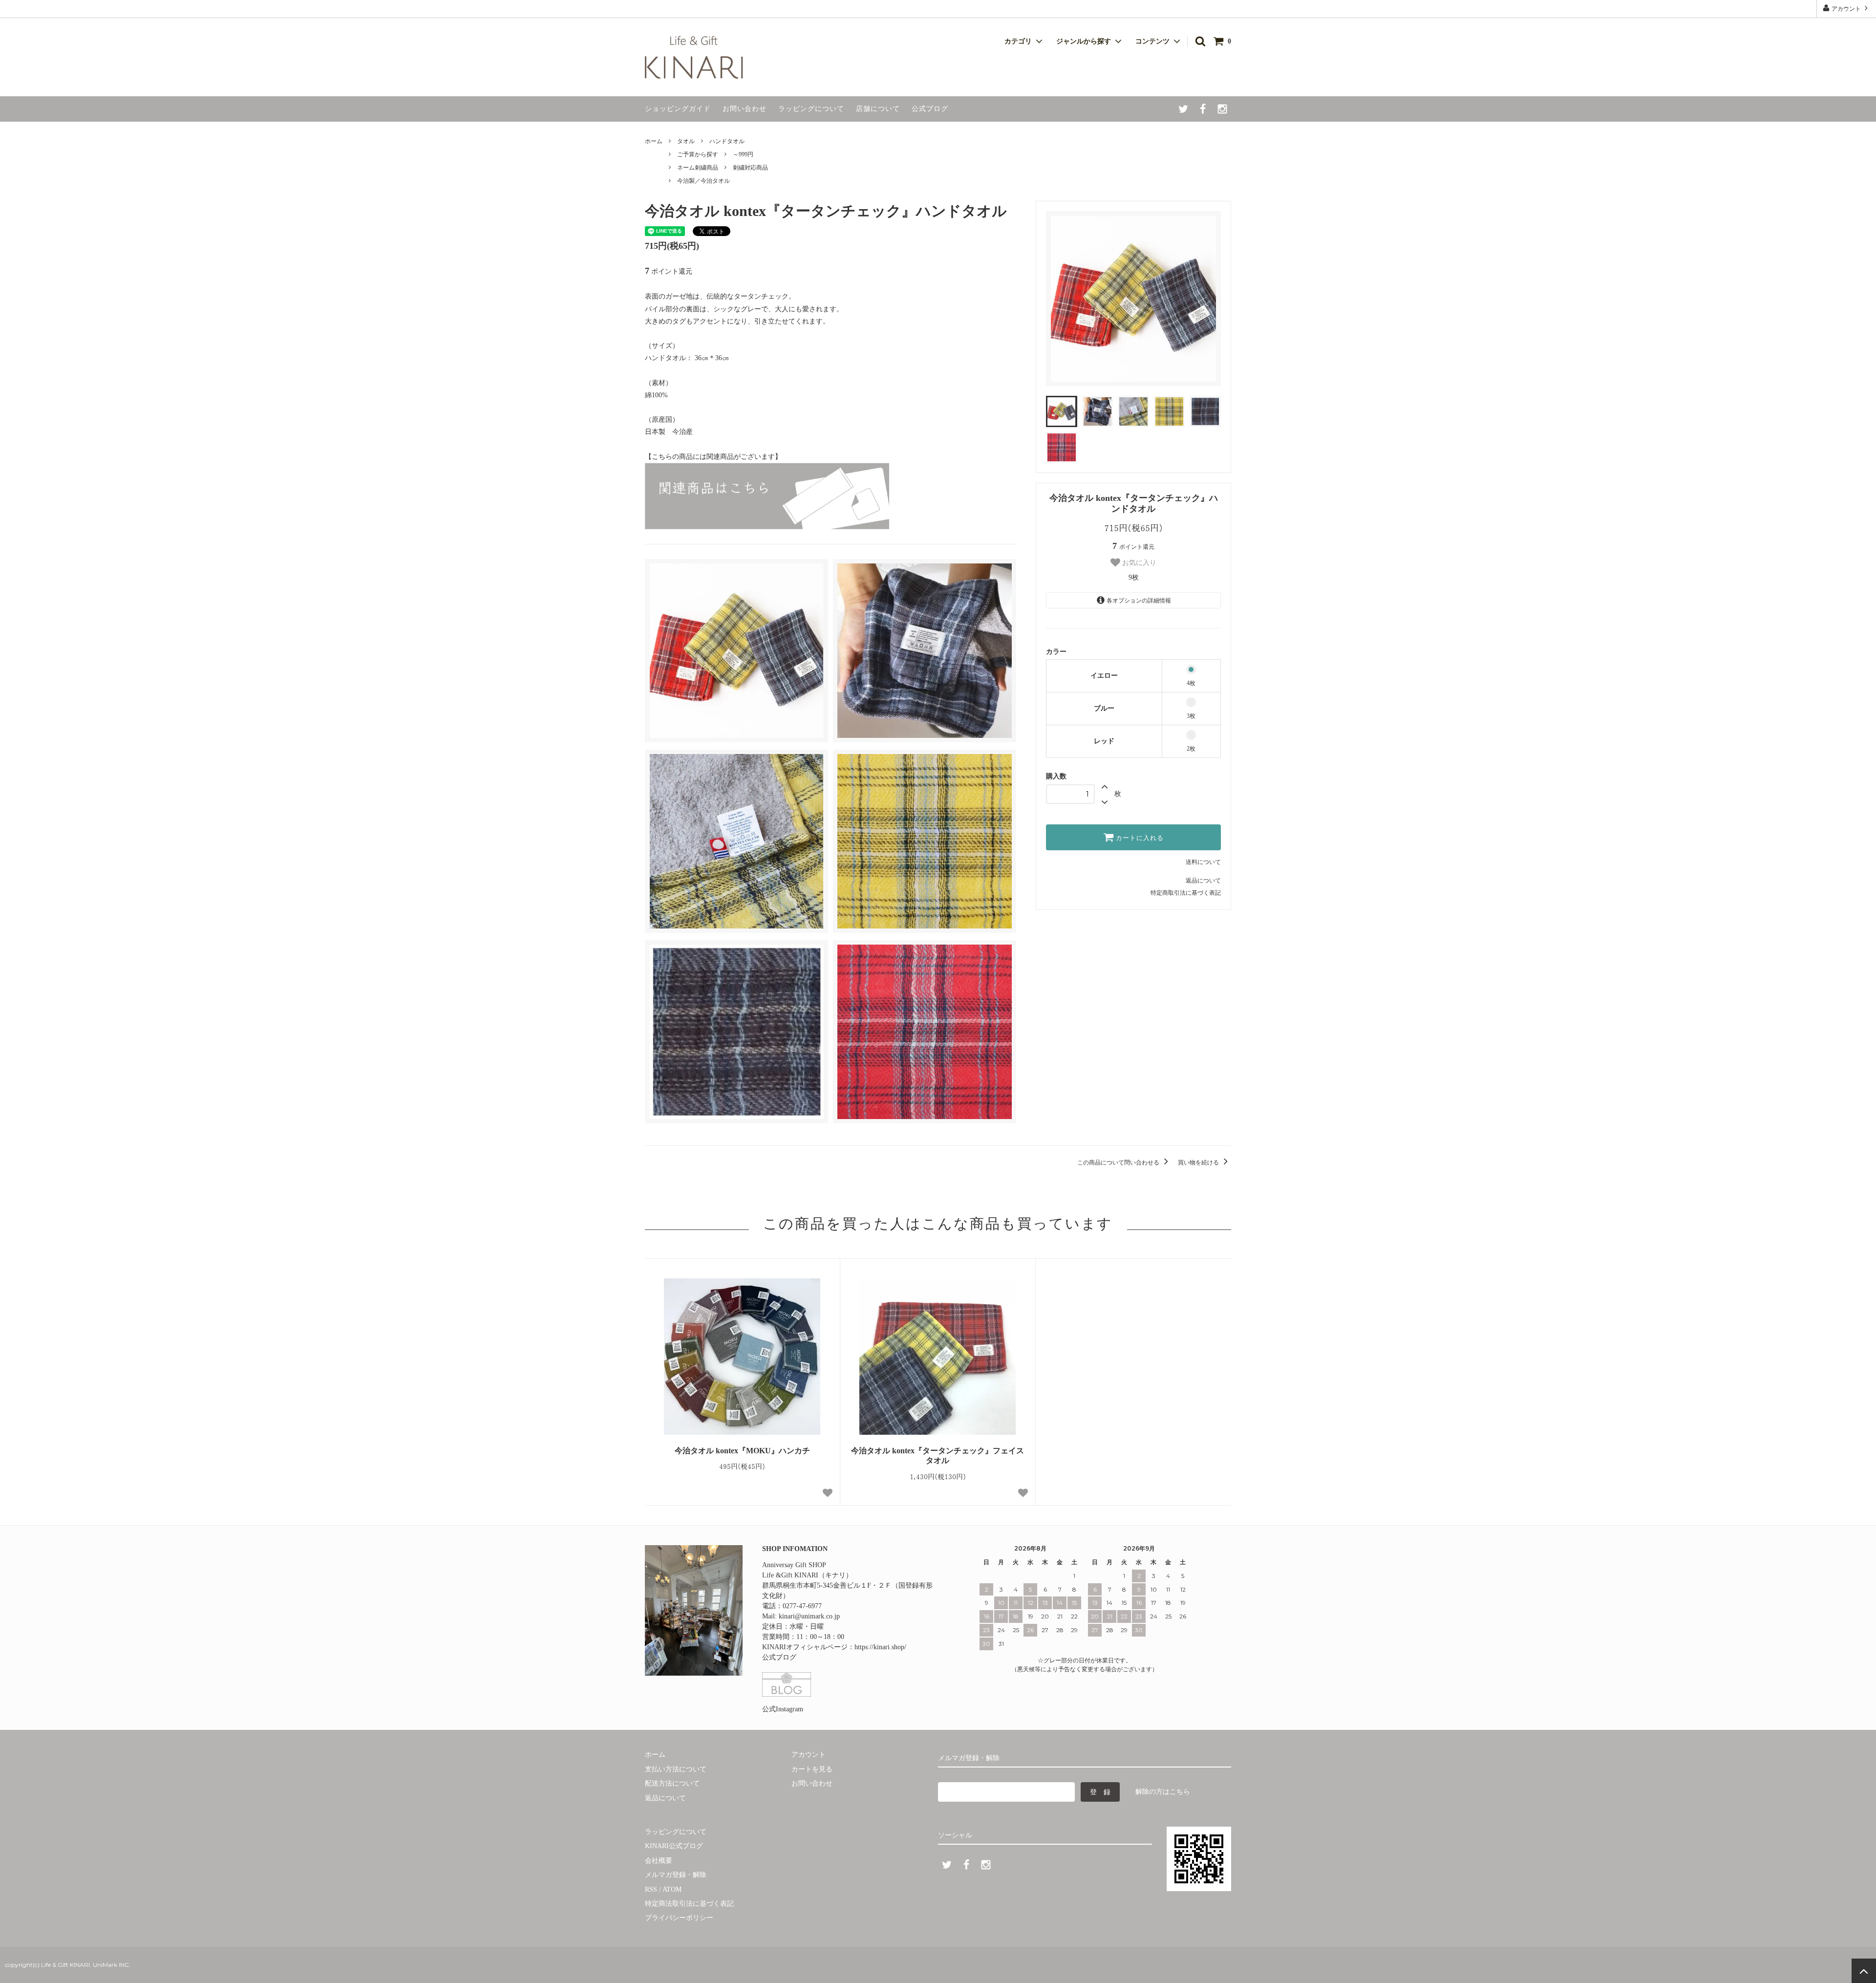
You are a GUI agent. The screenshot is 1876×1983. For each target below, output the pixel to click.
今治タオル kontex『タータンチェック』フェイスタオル (938, 1456)
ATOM (672, 1889)
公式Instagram (783, 1709)
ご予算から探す (698, 154)
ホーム (654, 141)
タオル (686, 141)
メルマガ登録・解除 (676, 1875)
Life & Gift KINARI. (65, 1965)
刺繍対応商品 (750, 168)
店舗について (878, 109)
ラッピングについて (811, 109)
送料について (1203, 862)
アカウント (1846, 9)
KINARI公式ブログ (674, 1846)
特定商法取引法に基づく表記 (689, 1904)
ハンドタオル (727, 141)
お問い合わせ (745, 109)
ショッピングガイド (678, 109)
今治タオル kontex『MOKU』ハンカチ (742, 1451)
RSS (651, 1889)
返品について (1203, 881)
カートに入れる (1139, 838)
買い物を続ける (1199, 1163)
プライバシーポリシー (679, 1918)
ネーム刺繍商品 (698, 168)
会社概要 (659, 1861)
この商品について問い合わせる (1119, 1163)
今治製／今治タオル (703, 181)
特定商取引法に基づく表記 (1186, 893)
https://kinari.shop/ (880, 1647)
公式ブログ (930, 109)
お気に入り (1138, 562)
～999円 (743, 154)
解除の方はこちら (1163, 1792)
